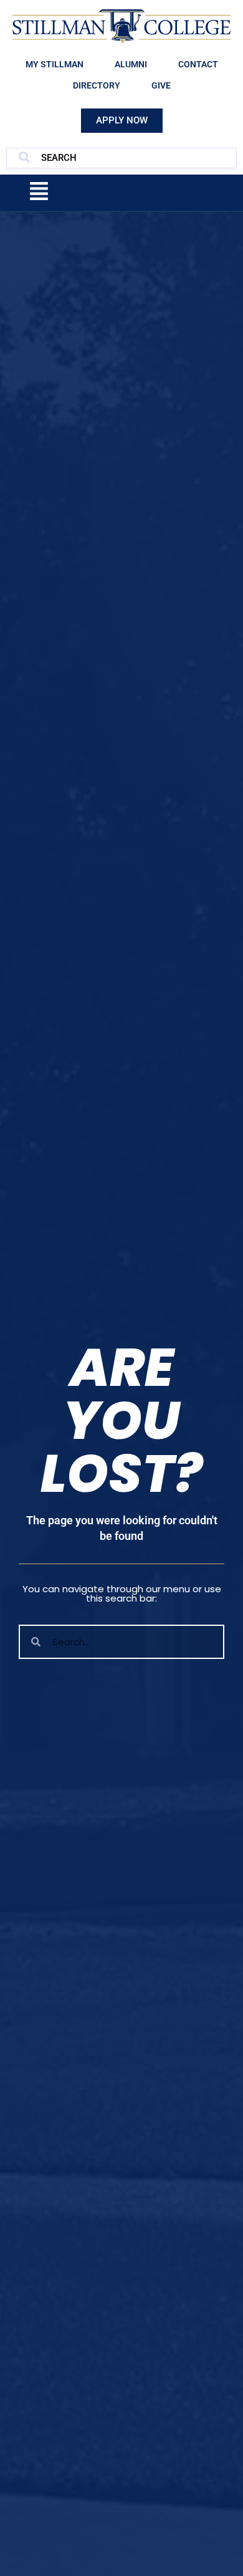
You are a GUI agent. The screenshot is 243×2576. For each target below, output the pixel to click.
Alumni (131, 64)
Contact (198, 64)
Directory (97, 85)
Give (161, 85)
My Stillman (55, 64)
